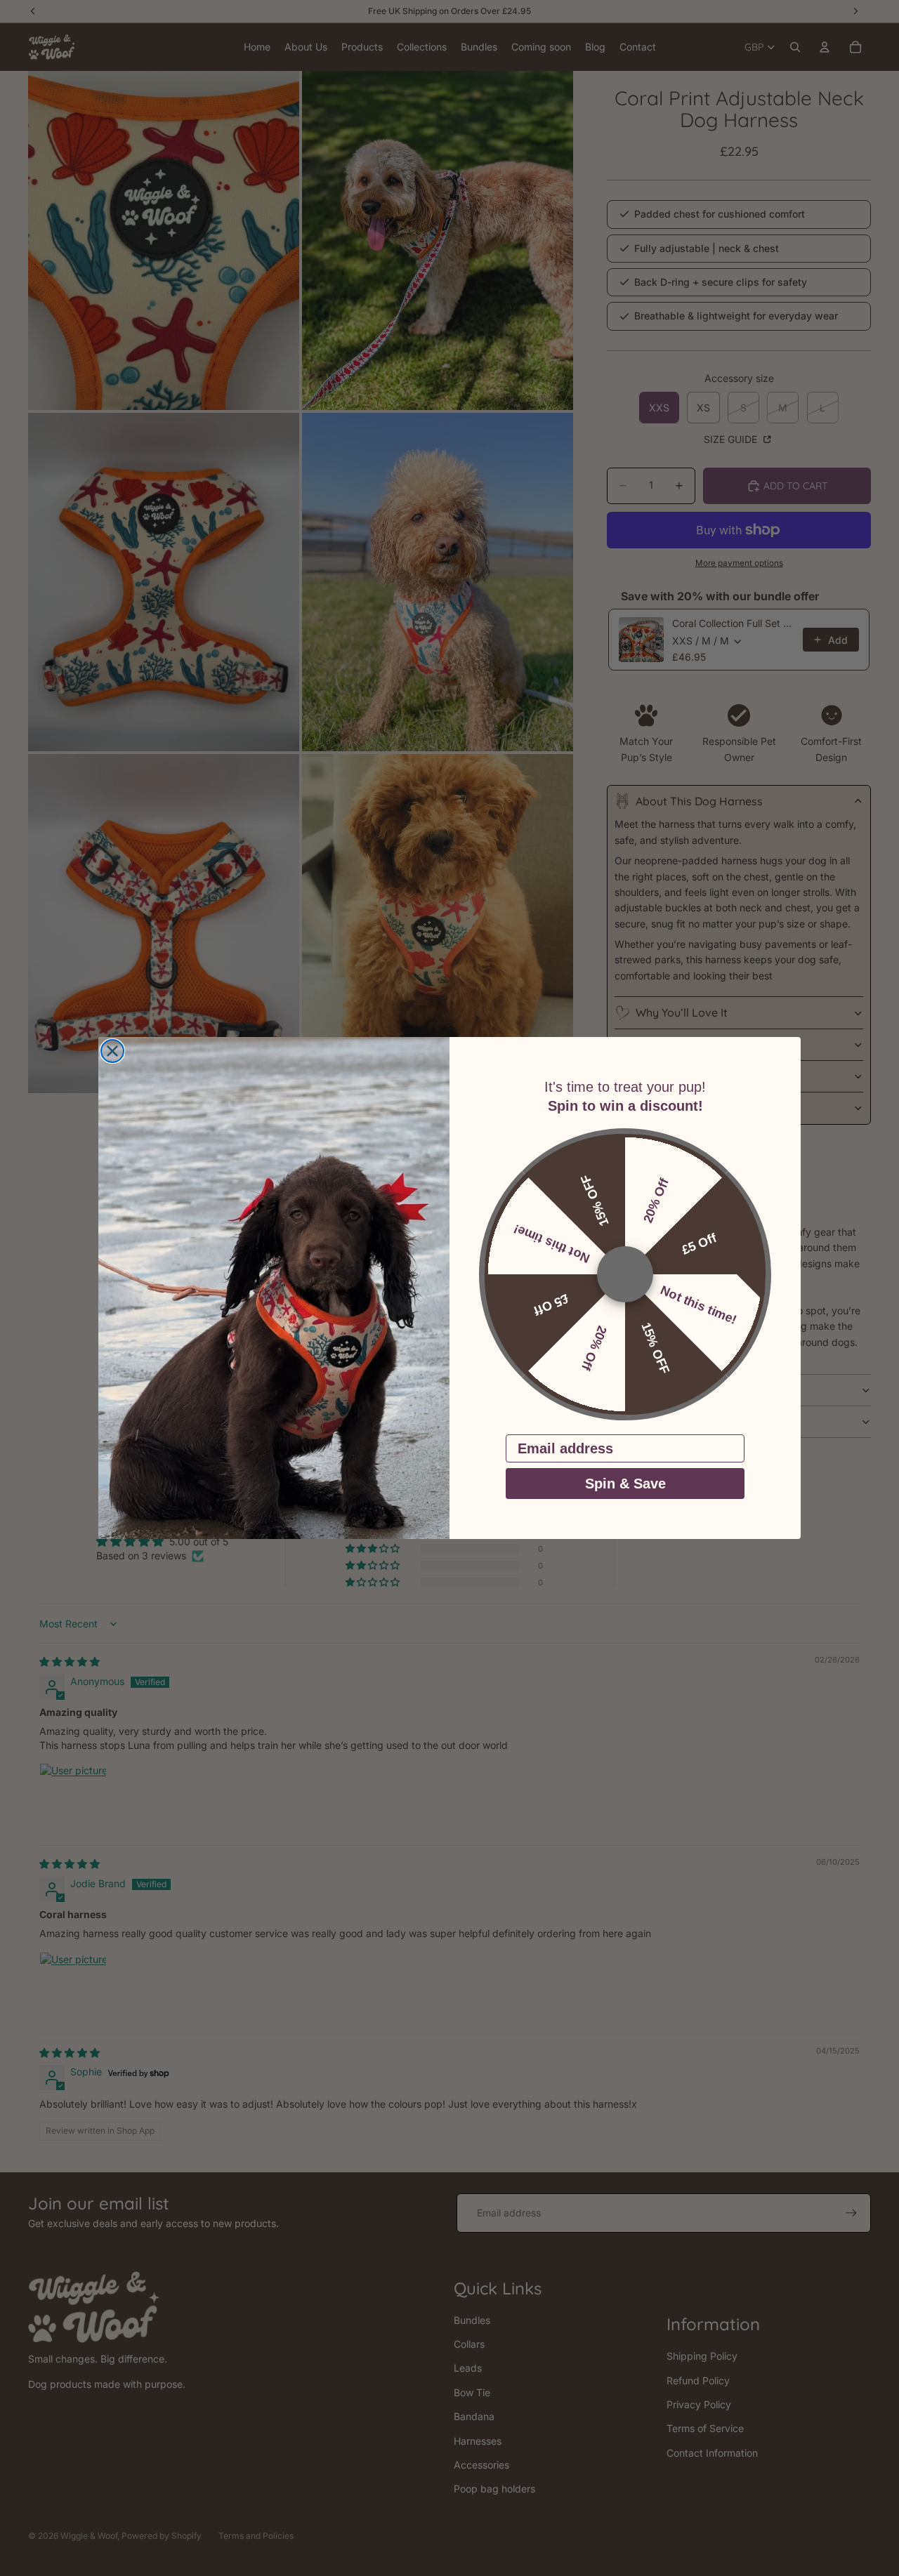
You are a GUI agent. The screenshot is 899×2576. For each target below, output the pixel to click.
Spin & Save (625, 1484)
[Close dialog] (112, 1051)
